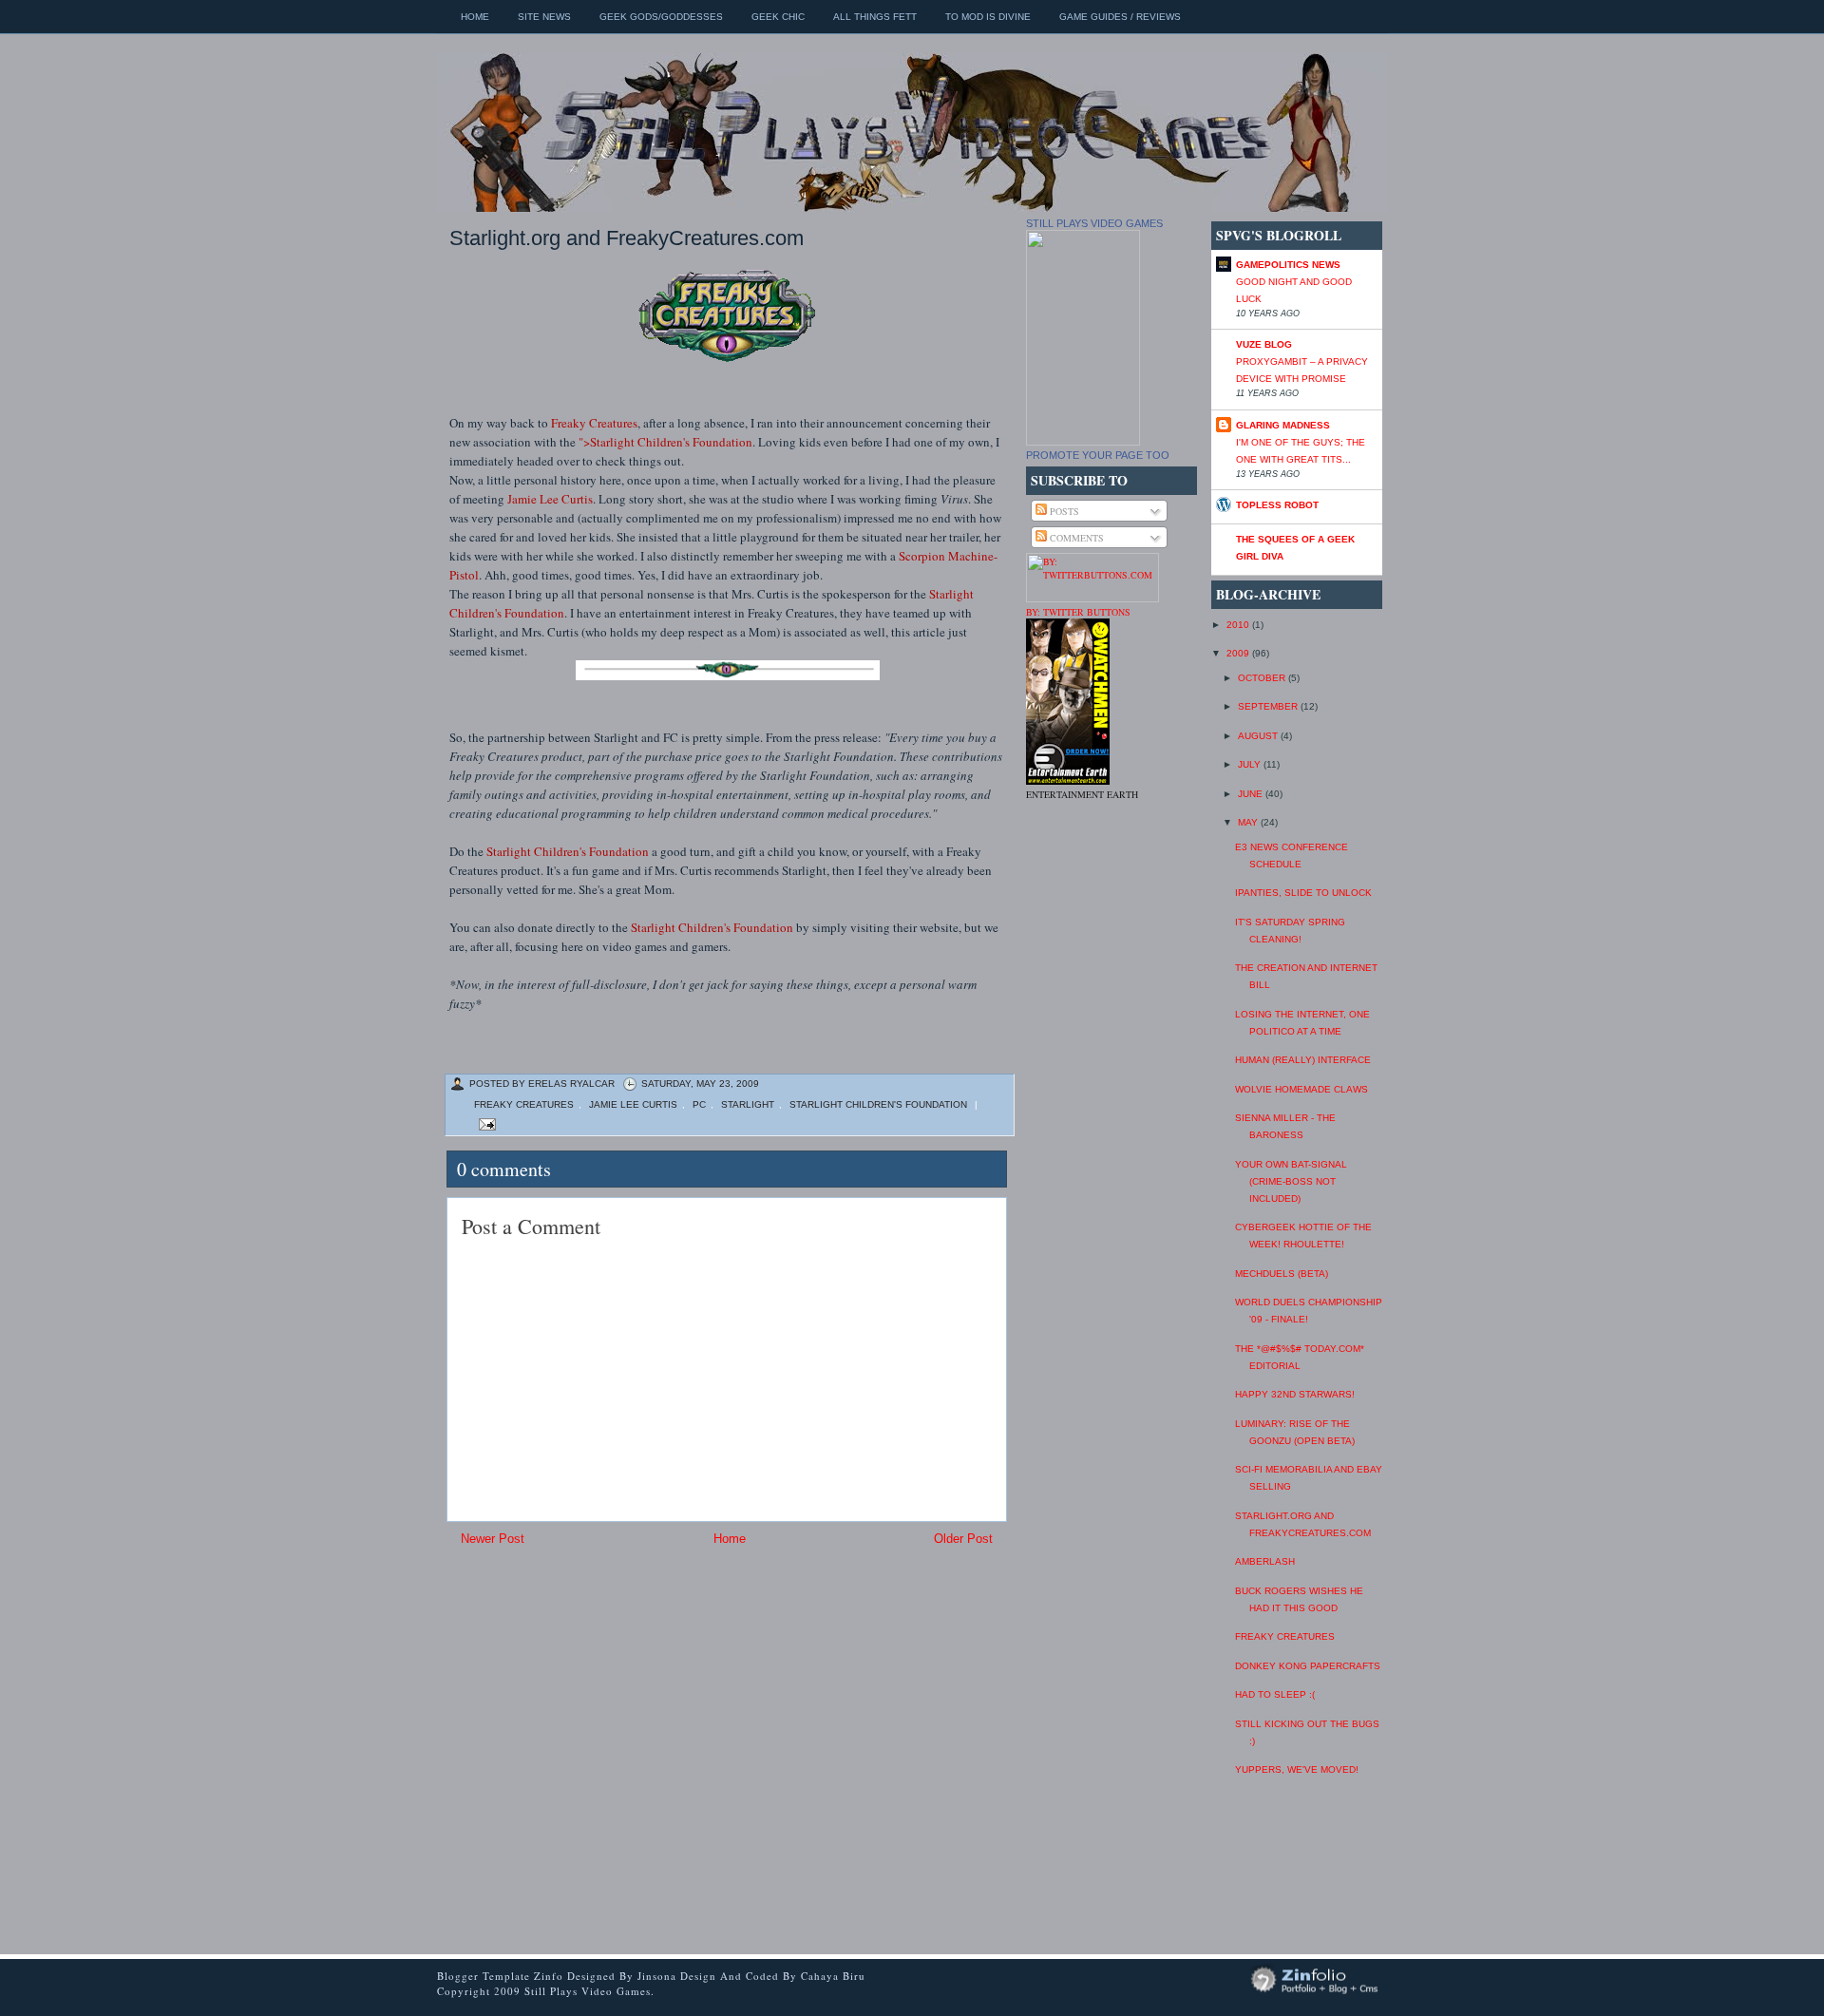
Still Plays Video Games (1094, 223)
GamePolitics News (1288, 265)
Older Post (963, 1539)
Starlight (748, 1104)
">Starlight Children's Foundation (665, 442)
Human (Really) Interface (1303, 1060)
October (1263, 678)
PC (699, 1104)
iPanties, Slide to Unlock (1303, 893)
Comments (1075, 538)
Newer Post (493, 1539)
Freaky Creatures (594, 423)
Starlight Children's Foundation (568, 851)
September (1269, 706)
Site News (544, 17)
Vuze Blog (1264, 344)
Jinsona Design (679, 1976)
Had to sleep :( (1275, 1694)
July (1251, 764)
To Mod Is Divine (988, 17)
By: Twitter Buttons (1078, 612)
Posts (1063, 511)
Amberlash (1265, 1561)
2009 (1239, 653)
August (1259, 736)
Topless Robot (1277, 505)
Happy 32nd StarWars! (1295, 1394)
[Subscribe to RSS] (887, 1055)
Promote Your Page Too (1098, 455)
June (1252, 794)
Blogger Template (484, 1976)
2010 (1239, 625)
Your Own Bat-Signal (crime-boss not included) (1291, 1181)
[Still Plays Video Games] (1083, 442)
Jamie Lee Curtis (550, 499)
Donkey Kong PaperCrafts (1308, 1666)
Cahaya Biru (833, 1976)
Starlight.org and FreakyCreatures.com (627, 238)
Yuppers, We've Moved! (1297, 1769)
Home (475, 17)
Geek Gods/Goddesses (661, 17)
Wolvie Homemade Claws (1301, 1089)
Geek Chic (778, 17)
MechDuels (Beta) (1282, 1274)
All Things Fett (875, 17)
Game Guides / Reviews (1120, 17)
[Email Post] (485, 1123)
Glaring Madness (1283, 425)
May (1249, 822)
